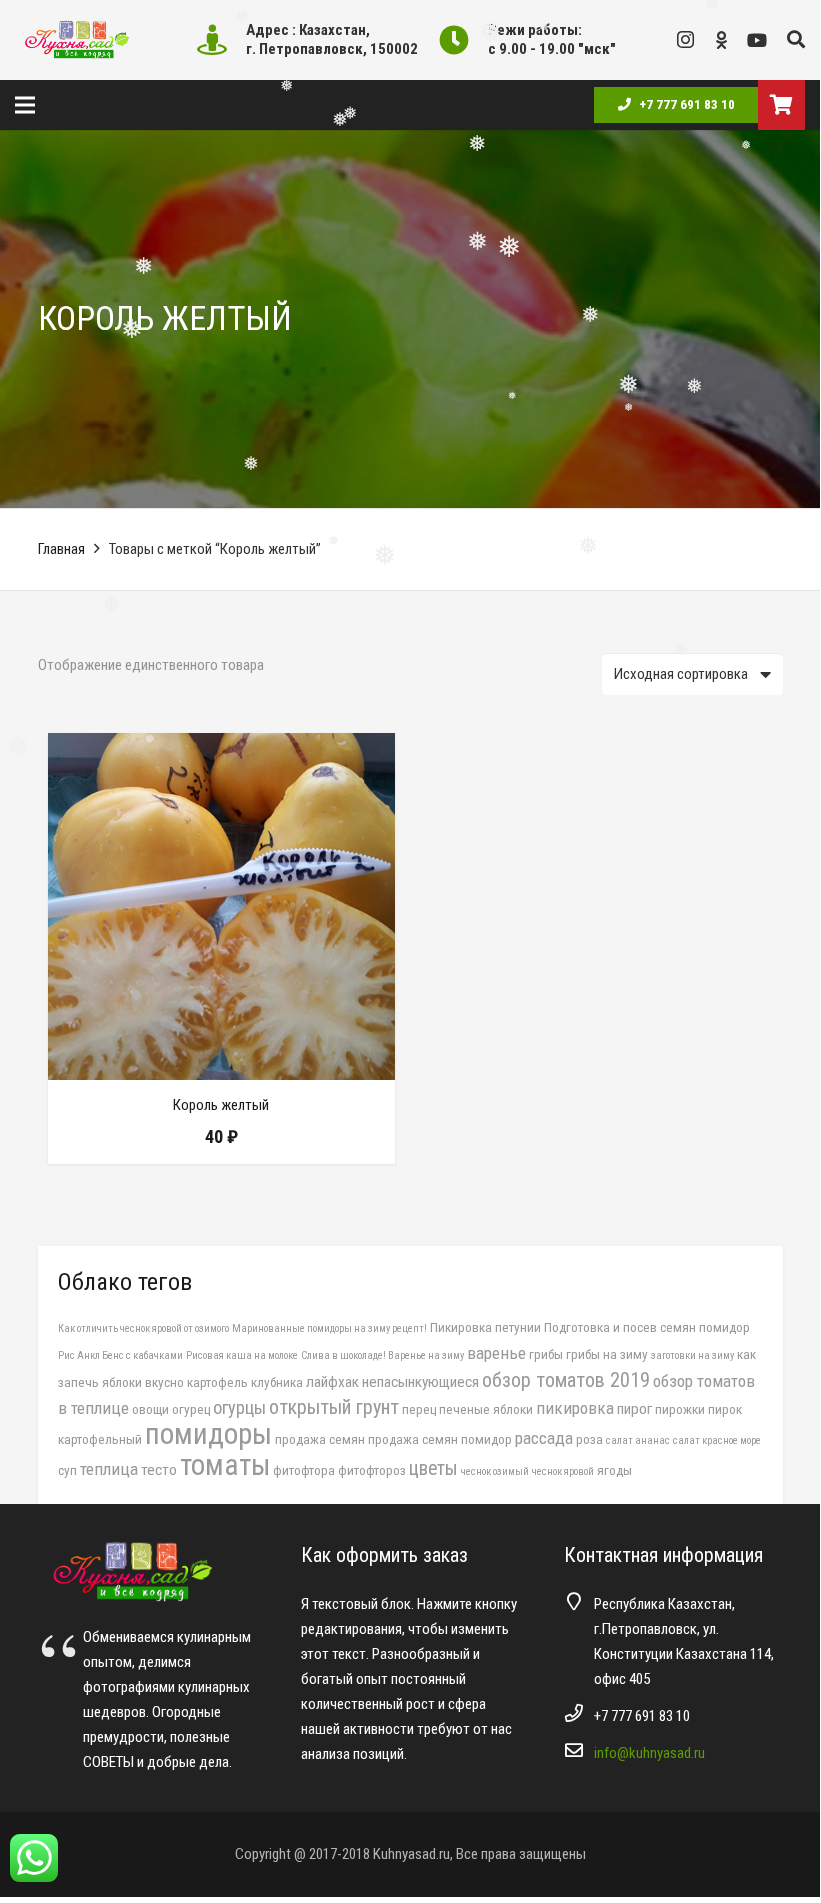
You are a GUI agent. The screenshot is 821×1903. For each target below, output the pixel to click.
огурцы (239, 1407)
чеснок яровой (563, 1471)
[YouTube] (757, 40)
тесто (159, 1470)
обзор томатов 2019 (566, 1380)
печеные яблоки (486, 1409)
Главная (61, 549)
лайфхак (332, 1382)
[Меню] (25, 105)
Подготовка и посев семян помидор (647, 1327)
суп (67, 1470)
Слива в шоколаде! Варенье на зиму (382, 1355)
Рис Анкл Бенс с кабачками (120, 1355)
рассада (544, 1438)
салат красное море (717, 1440)
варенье (496, 1353)
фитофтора (304, 1470)
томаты (225, 1465)
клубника (277, 1382)
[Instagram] (685, 40)
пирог (634, 1409)
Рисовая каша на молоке (242, 1355)
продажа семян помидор (440, 1439)
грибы (546, 1354)
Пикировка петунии (485, 1327)
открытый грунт (334, 1407)
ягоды (614, 1470)
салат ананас (638, 1440)
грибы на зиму (607, 1354)
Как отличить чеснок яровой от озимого (143, 1328)
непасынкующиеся (420, 1382)
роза (589, 1439)
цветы (433, 1468)
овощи (150, 1409)
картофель (217, 1382)
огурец (191, 1409)
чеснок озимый (495, 1471)
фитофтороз (372, 1470)
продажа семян (320, 1439)
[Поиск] (796, 40)
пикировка (575, 1408)
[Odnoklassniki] (721, 40)
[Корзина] (781, 105)
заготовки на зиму (692, 1355)
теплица (109, 1469)
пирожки (680, 1409)
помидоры (208, 1434)
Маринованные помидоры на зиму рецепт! (329, 1328)
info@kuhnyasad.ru (649, 1753)
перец (419, 1409)
